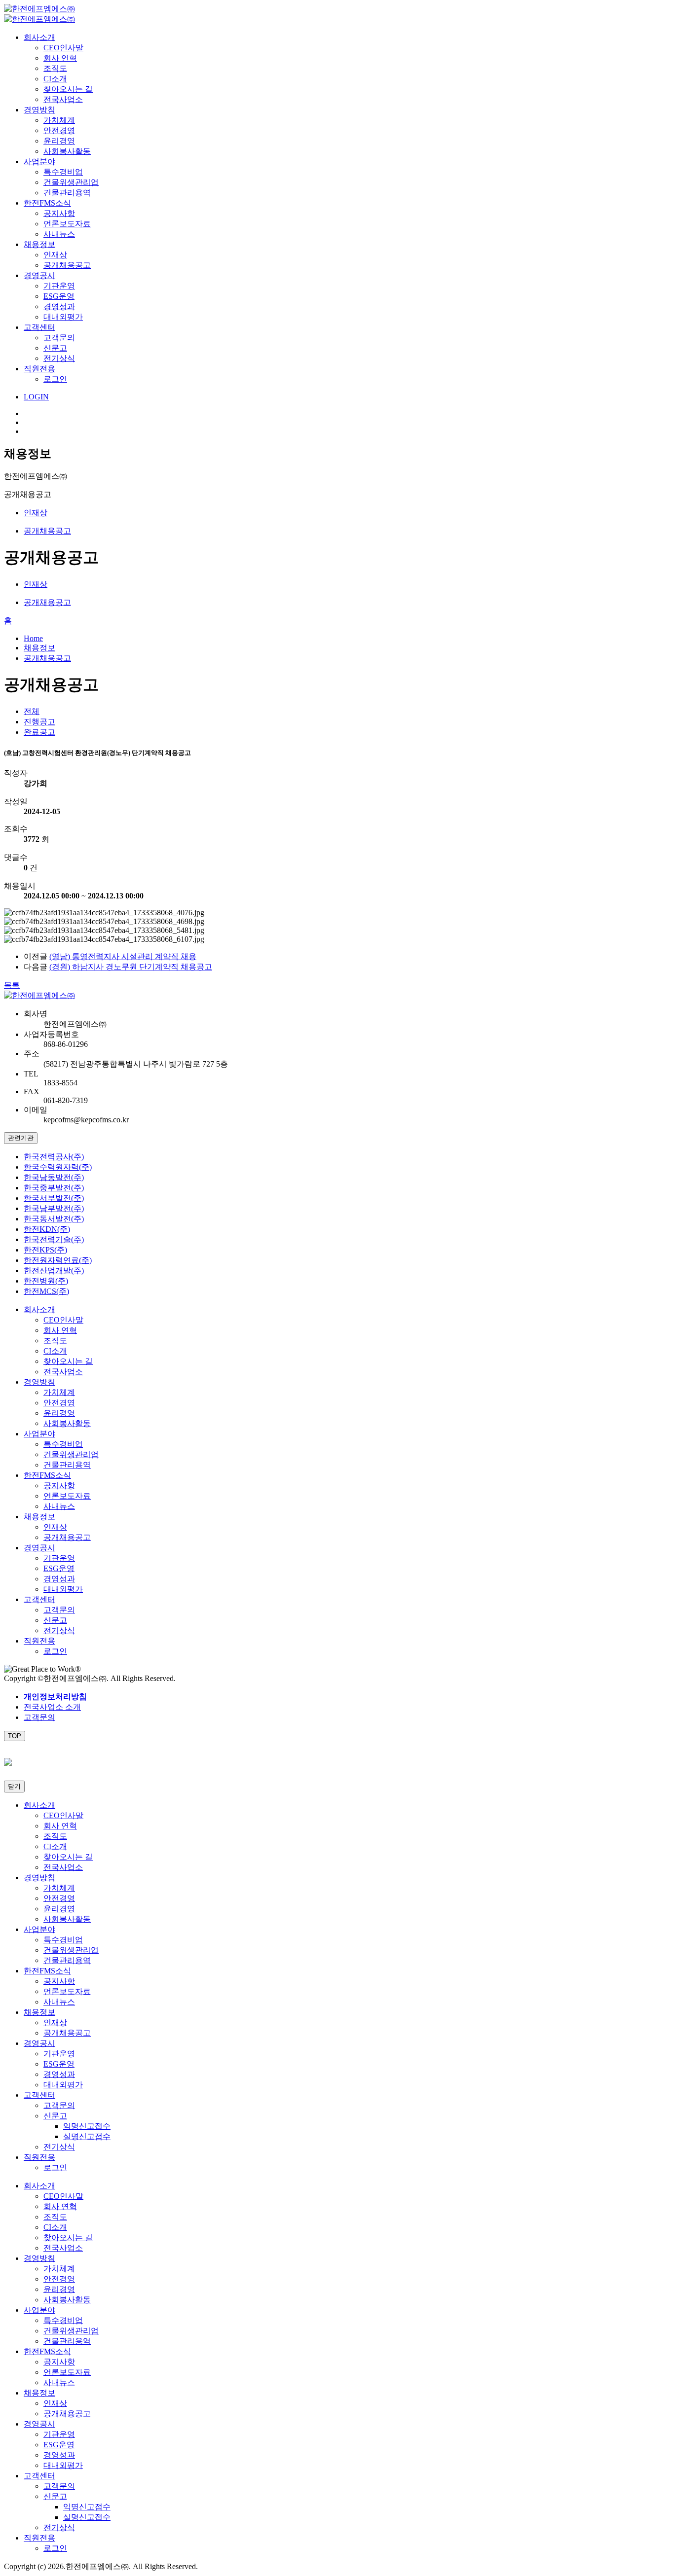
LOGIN (36, 397)
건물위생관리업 (71, 182)
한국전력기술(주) (54, 1239)
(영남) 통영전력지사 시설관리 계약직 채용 (123, 956)
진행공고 (39, 722)
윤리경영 (59, 141)
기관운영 (59, 286)
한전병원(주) (46, 1281)
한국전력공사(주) (54, 1157)
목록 (12, 985)
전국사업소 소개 (52, 1707)
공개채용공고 (67, 265)
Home (33, 638)
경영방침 (39, 110)
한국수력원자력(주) (58, 1167)
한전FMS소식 (47, 203)
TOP (15, 1736)
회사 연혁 (60, 58)
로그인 (55, 379)
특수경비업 (63, 172)
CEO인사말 (63, 48)
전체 (32, 711)
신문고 (55, 348)
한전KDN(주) (47, 1229)
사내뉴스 (59, 234)
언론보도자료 (67, 224)
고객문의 (59, 338)
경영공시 (39, 275)
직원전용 (39, 369)
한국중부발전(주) (54, 1188)
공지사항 (59, 213)
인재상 (55, 255)
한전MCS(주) (46, 1291)
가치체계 (59, 120)
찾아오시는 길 (68, 89)
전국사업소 (63, 99)
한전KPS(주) (45, 1250)
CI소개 (55, 79)
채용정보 (39, 244)
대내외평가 (63, 317)
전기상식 (59, 358)
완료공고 (39, 732)
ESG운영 (59, 296)
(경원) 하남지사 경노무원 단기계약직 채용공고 (131, 967)
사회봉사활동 (67, 151)
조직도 (55, 68)
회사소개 (39, 37)
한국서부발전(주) (54, 1198)
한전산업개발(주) (54, 1270)
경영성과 (59, 306)
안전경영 (59, 130)
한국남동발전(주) (54, 1177)
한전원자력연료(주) (58, 1260)
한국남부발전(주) (54, 1208)
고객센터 (39, 327)
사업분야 (39, 161)
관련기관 (21, 1138)
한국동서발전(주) (54, 1219)
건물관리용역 (67, 193)
